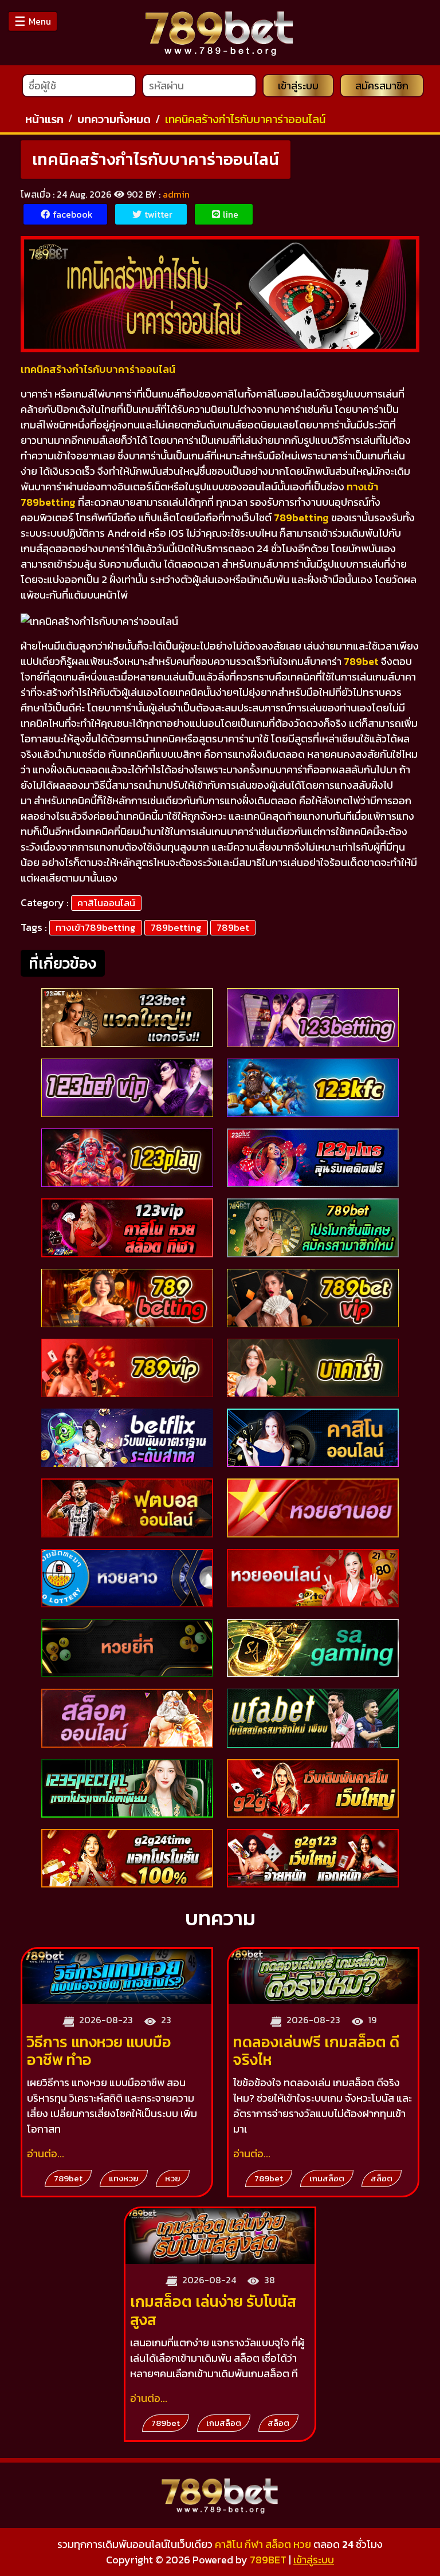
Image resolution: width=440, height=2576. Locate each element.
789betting (176, 927)
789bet (233, 927)
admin (176, 194)
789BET (268, 2560)
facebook (73, 214)
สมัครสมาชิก (382, 86)
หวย (302, 2544)
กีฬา (254, 2544)
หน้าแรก (44, 119)
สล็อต (278, 2544)
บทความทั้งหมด (114, 119)
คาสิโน (229, 2544)
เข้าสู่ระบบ (298, 86)
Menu (33, 21)
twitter (158, 214)
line (231, 214)
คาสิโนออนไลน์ (106, 903)
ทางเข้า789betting (96, 927)
